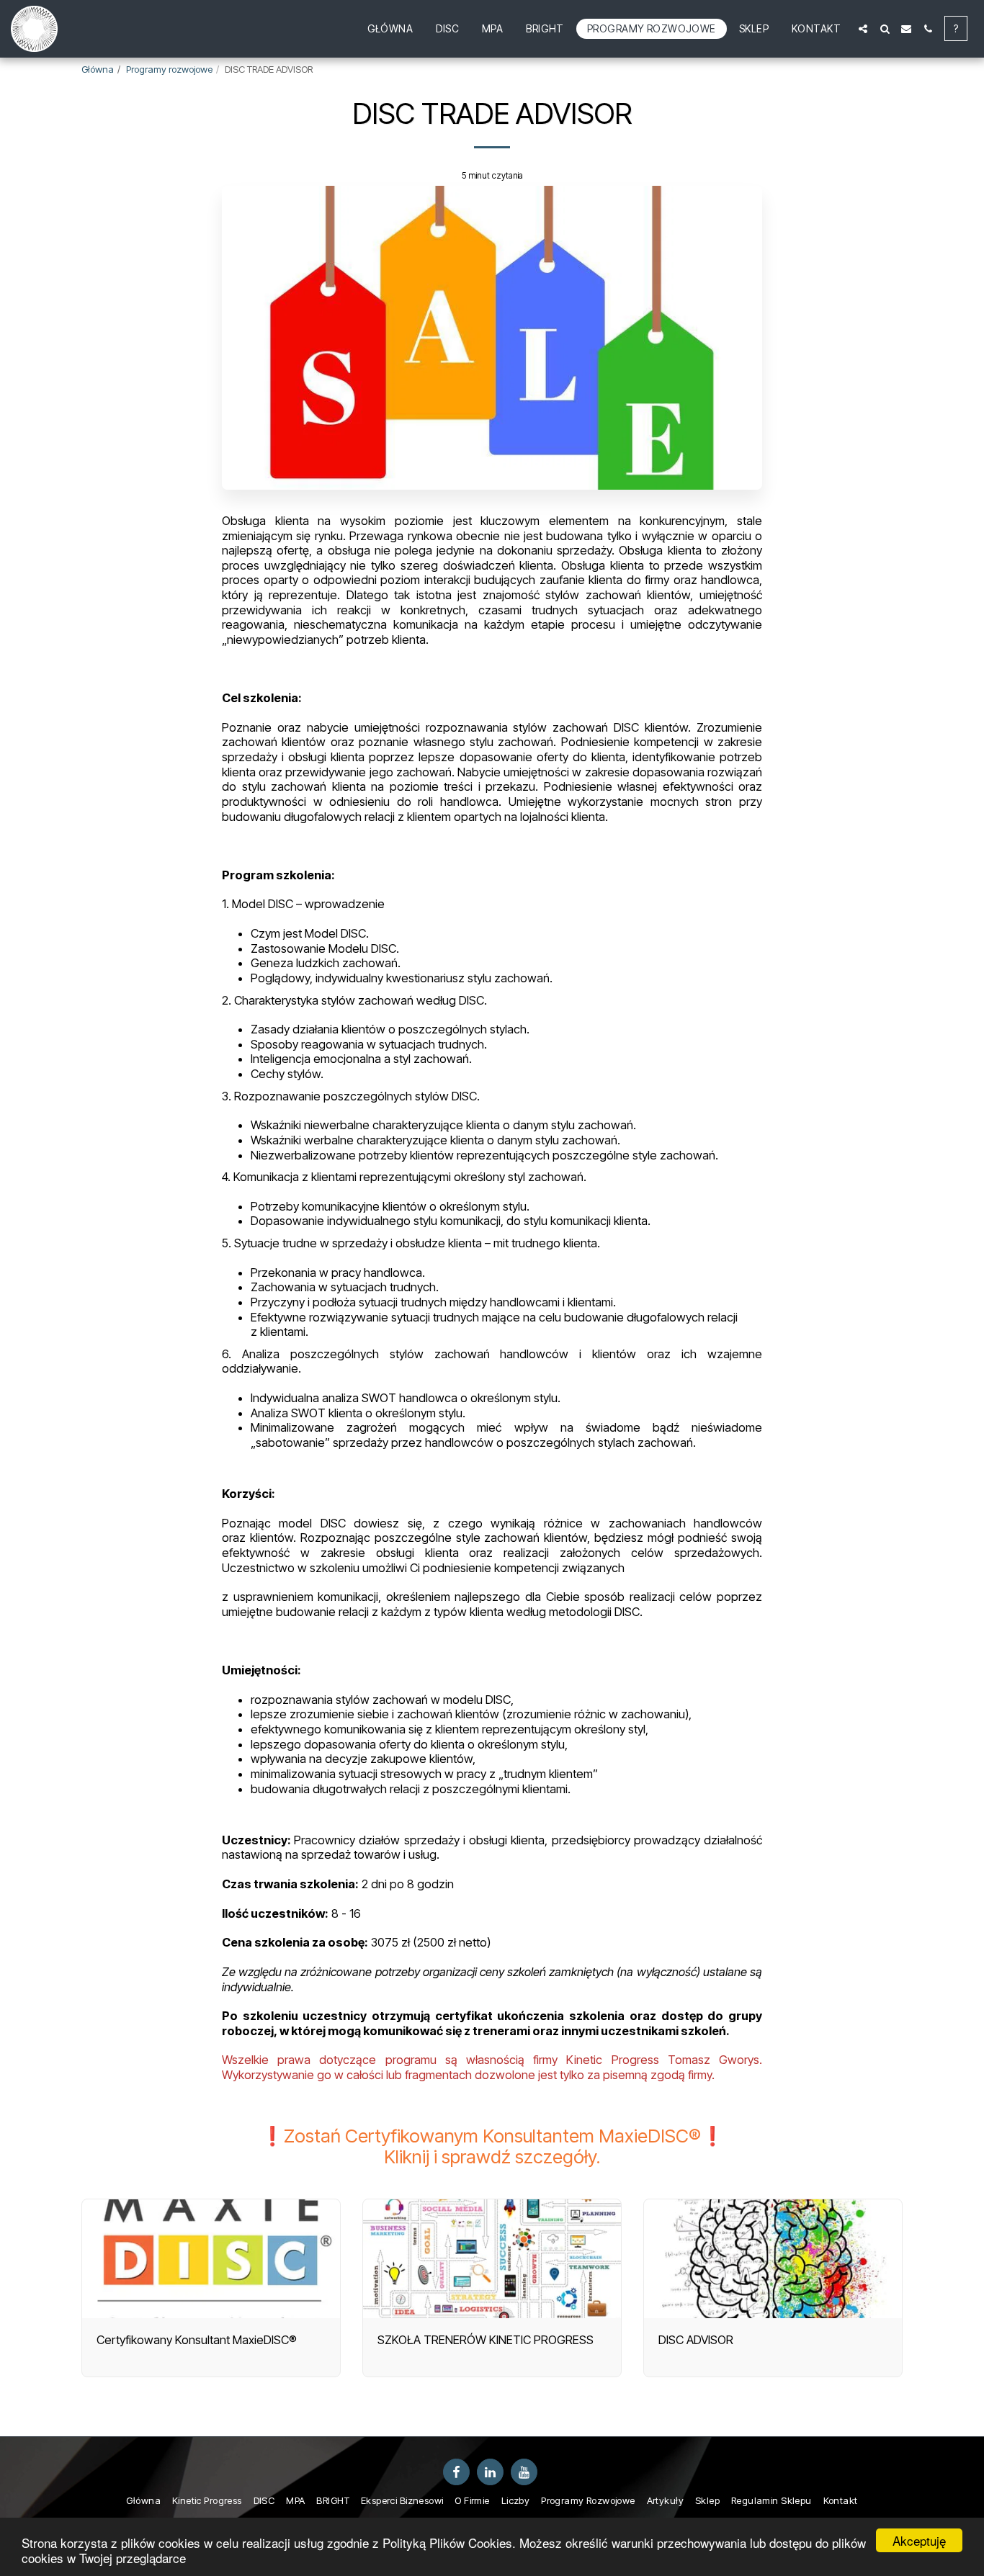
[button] (863, 29)
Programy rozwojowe (169, 69)
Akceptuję (919, 2540)
